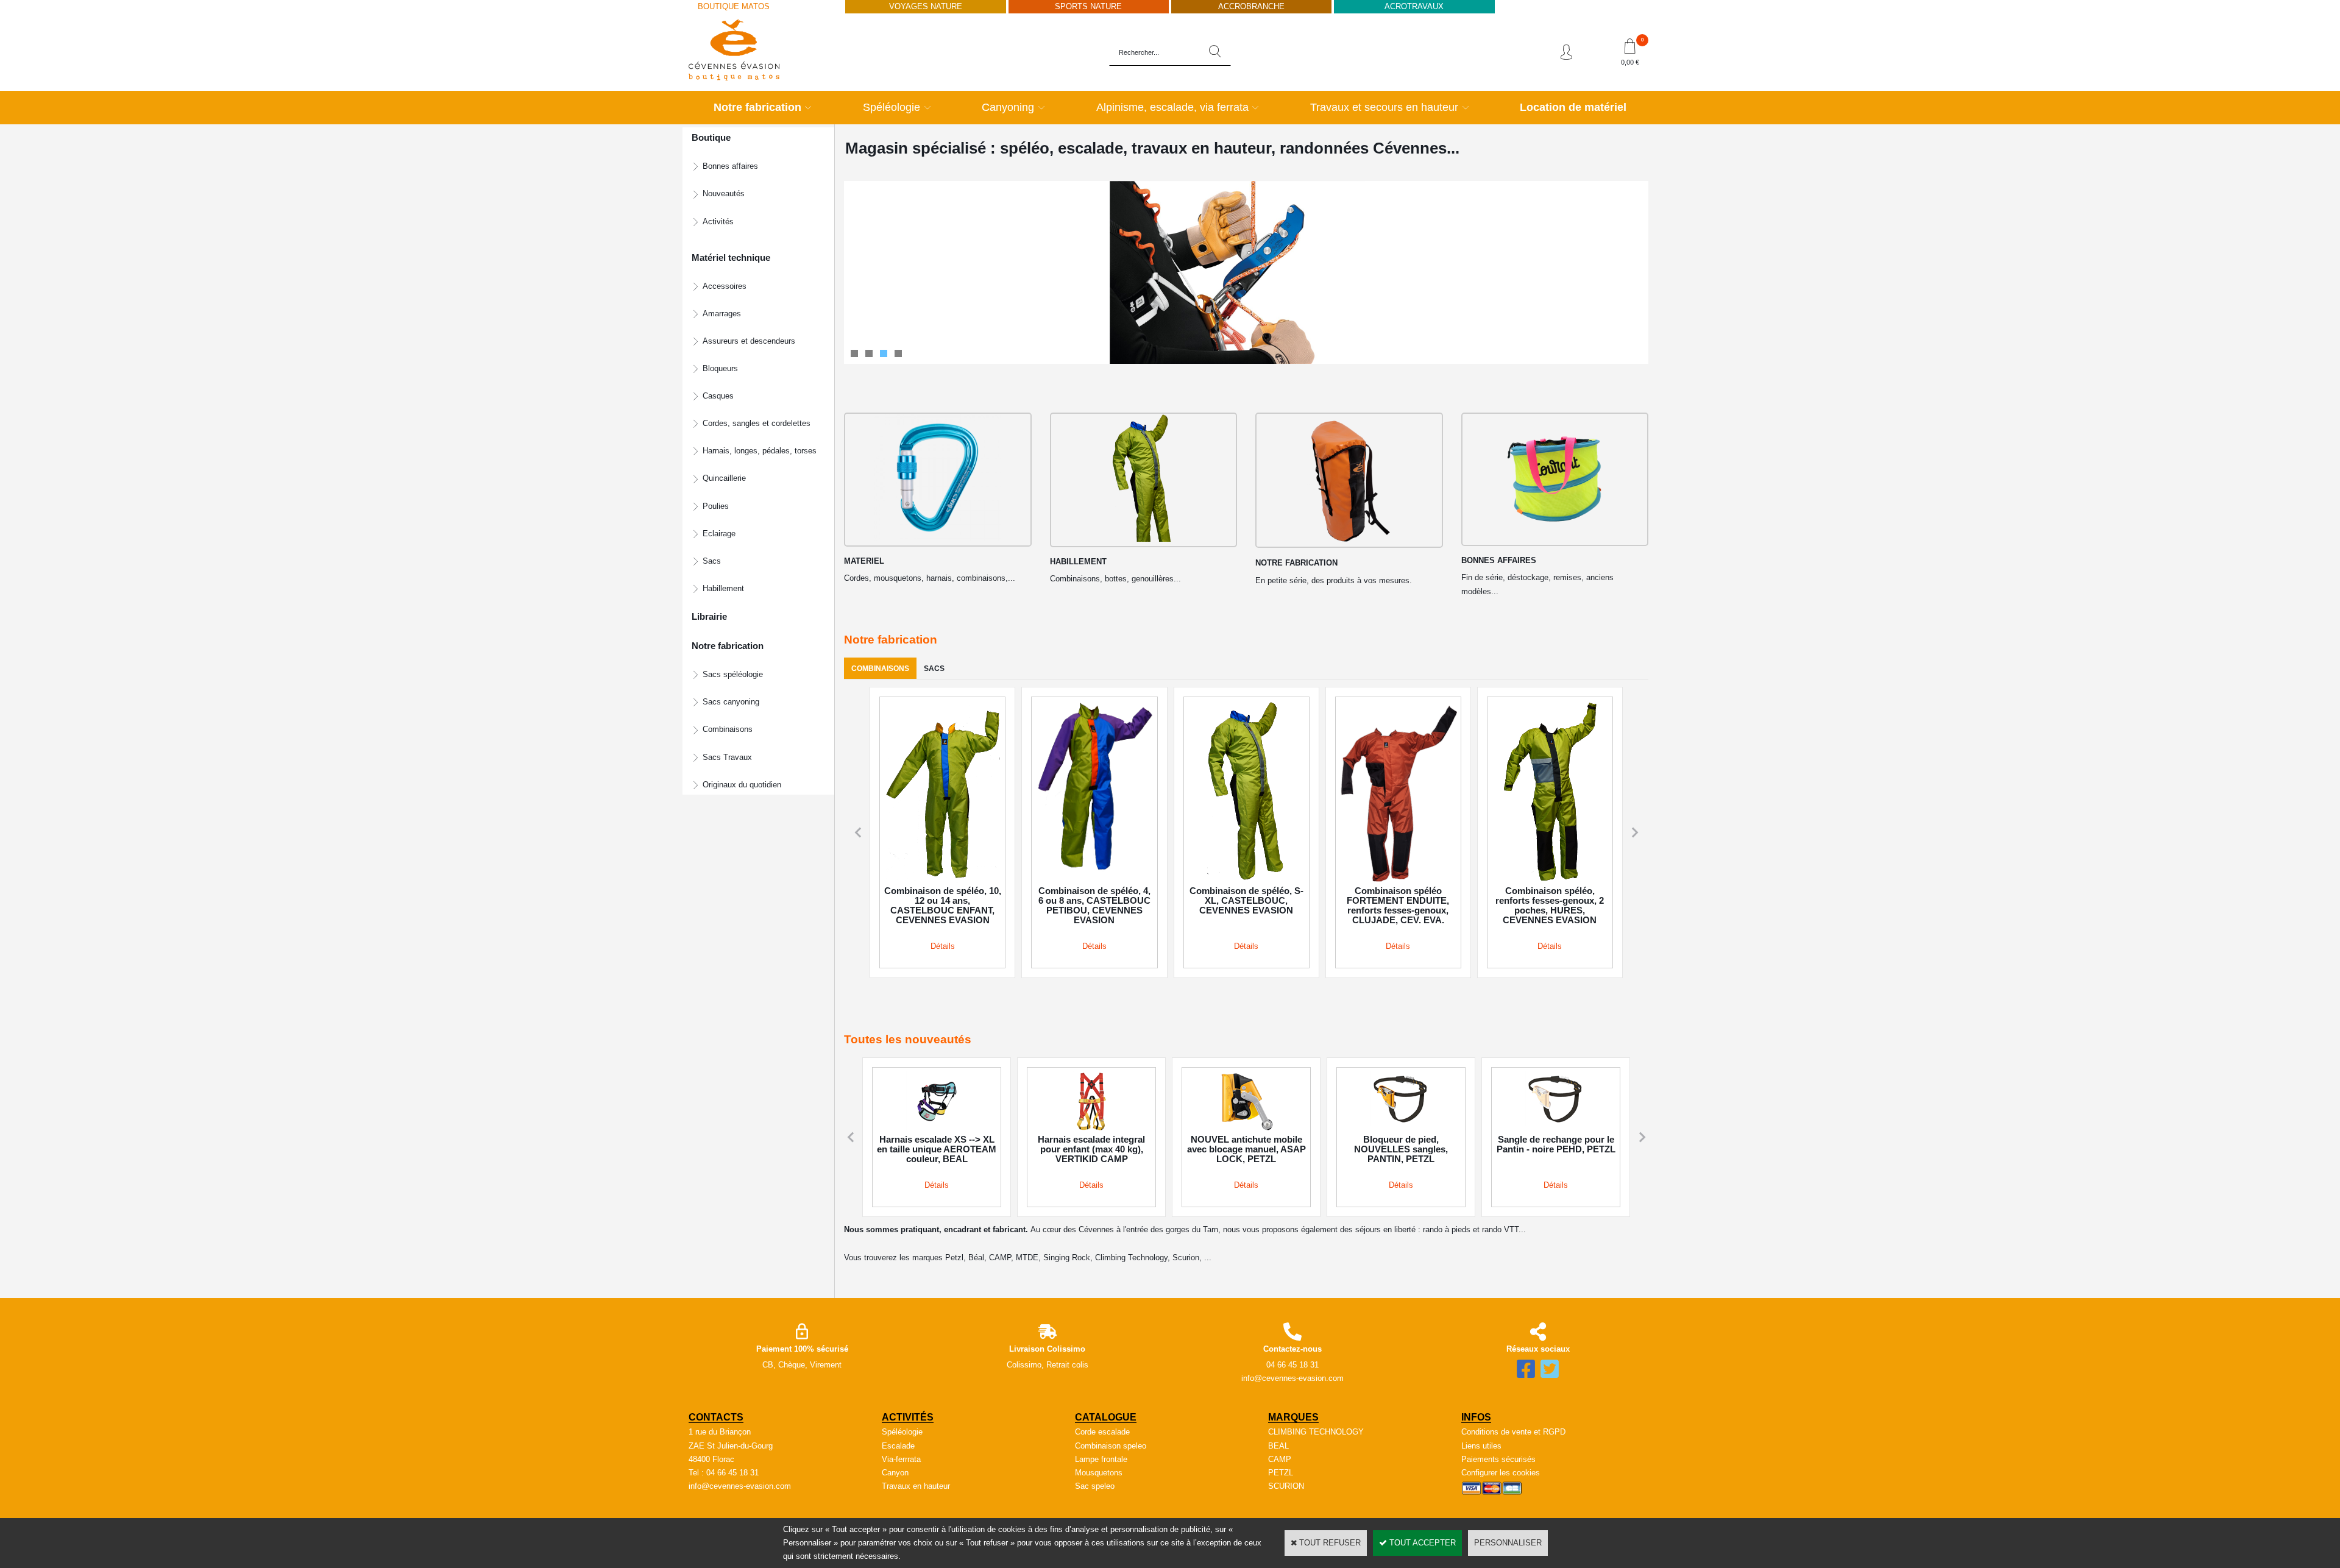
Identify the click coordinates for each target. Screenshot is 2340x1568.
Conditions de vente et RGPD (1513, 1432)
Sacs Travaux (727, 757)
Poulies (716, 506)
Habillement (723, 588)
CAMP (1280, 1459)
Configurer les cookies (1501, 1473)
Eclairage (719, 534)
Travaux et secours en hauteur (1384, 107)
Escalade (898, 1446)
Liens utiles (1481, 1446)
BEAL (1278, 1446)
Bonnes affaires (730, 166)
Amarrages (722, 314)
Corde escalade (1102, 1432)
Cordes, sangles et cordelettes (757, 423)
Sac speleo (1095, 1486)
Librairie (709, 617)
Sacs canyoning (731, 702)
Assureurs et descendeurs (749, 341)
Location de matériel (1573, 107)
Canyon (895, 1473)
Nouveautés (724, 193)
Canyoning (1008, 107)
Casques (718, 396)
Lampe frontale (1101, 1459)
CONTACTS (716, 1417)
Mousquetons (1099, 1473)
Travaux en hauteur (916, 1486)
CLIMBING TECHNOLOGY (1316, 1432)
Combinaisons (728, 729)
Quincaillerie (724, 478)
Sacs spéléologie (733, 674)
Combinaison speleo (1111, 1446)
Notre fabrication (757, 107)
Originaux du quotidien (742, 785)
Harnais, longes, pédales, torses (760, 451)
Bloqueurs (720, 368)
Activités (718, 222)
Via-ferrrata (901, 1459)
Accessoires (725, 286)
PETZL (1281, 1473)
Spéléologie (892, 107)
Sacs (712, 561)
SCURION (1286, 1486)
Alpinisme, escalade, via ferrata (1172, 107)
